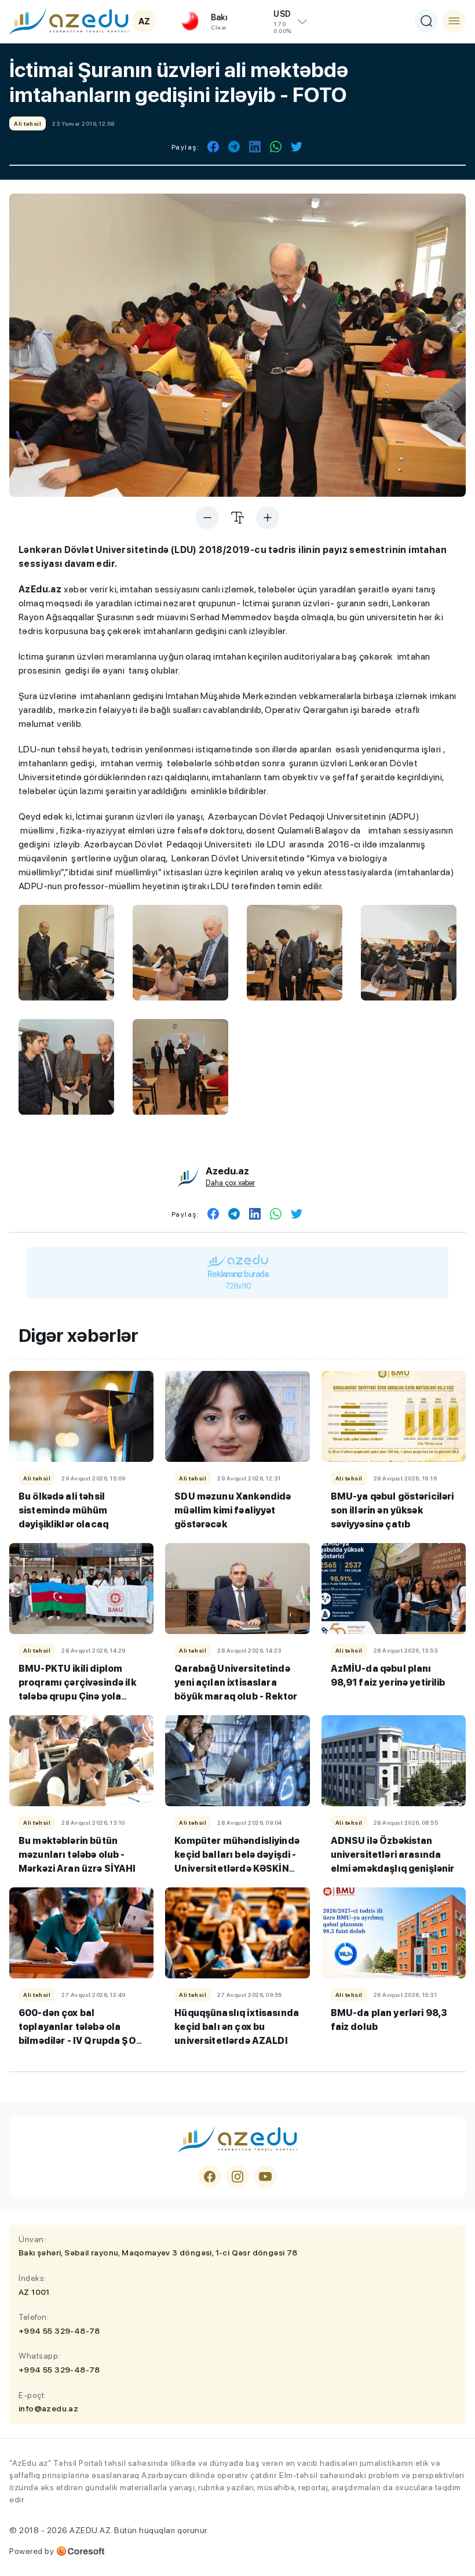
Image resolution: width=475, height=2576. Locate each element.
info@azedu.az (48, 2408)
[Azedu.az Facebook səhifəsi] (210, 2177)
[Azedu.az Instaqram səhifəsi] (237, 2177)
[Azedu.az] (69, 21)
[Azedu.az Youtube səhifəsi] (265, 2177)
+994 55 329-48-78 (59, 2331)
